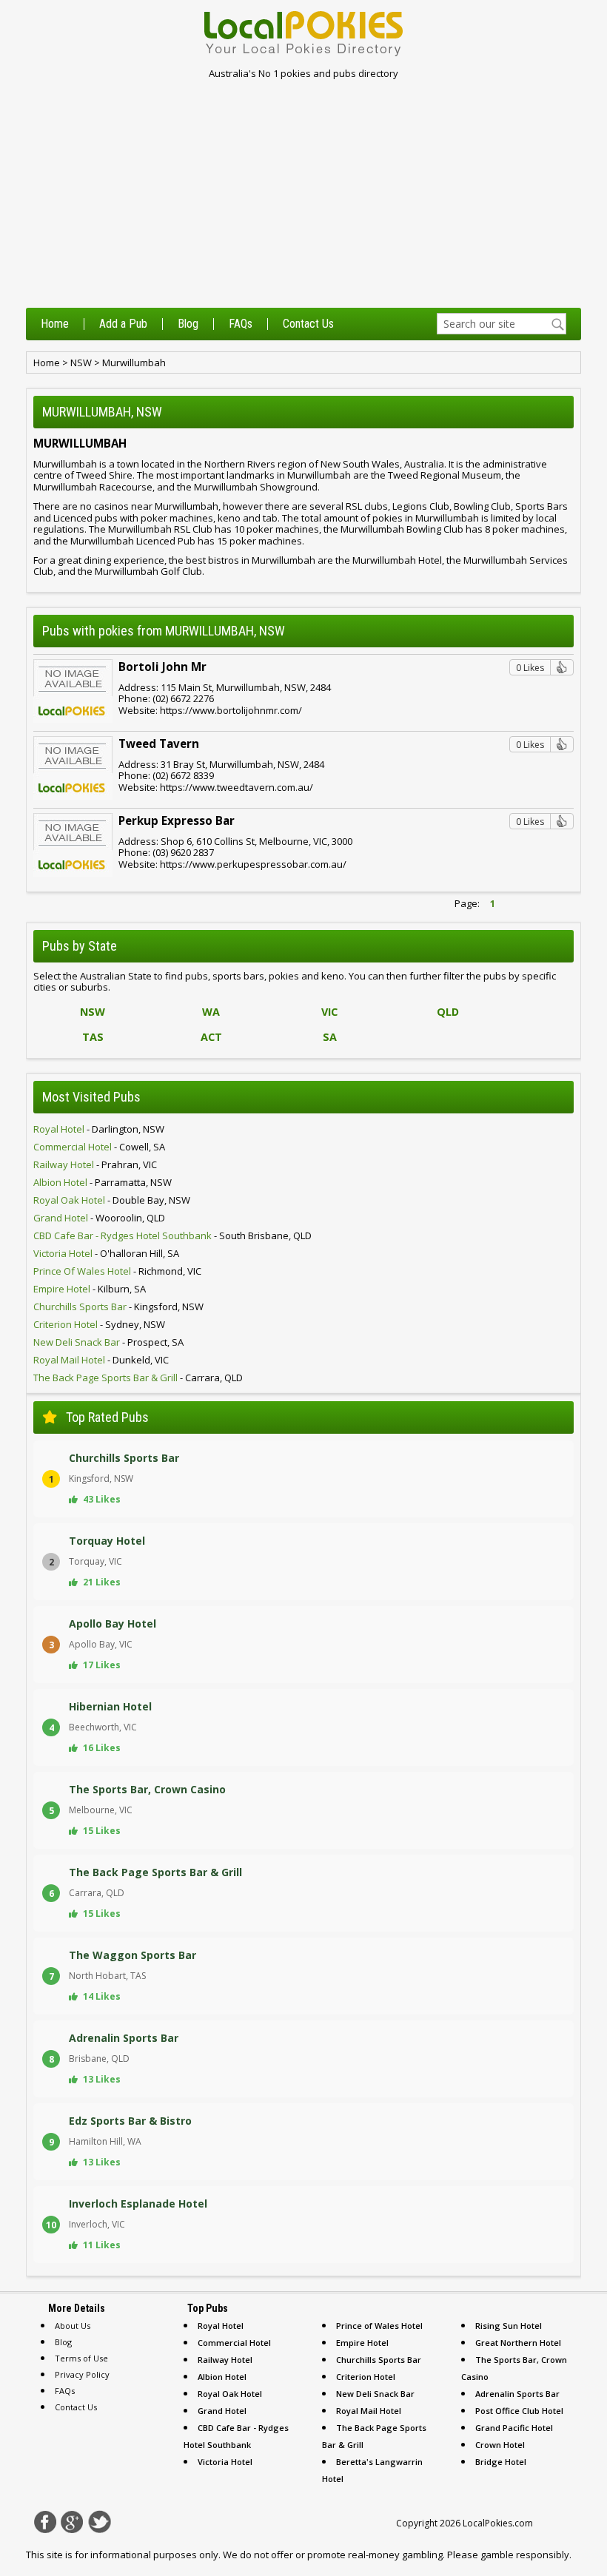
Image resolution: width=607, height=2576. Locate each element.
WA (211, 1012)
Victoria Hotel (225, 2462)
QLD (448, 1012)
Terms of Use (81, 2358)
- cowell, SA (99, 1147)
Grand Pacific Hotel (514, 2428)
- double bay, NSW (112, 1200)
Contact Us (308, 324)
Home (55, 324)
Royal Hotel (221, 2326)
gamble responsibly (525, 2555)
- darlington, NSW (99, 1129)
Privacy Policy (82, 2374)
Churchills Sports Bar (379, 2360)
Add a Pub (123, 324)
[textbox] (502, 324)
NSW (81, 363)
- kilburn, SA (90, 1289)
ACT (211, 1037)
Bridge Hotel (501, 2462)
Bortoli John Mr (162, 667)
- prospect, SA (108, 1342)
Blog (188, 324)
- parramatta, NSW (103, 1182)
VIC (329, 1012)
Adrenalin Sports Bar (517, 2394)
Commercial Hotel (234, 2343)
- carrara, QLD (138, 1378)
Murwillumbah (134, 363)
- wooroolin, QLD (99, 1218)
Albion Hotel (222, 2377)
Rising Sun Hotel (509, 2326)
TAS (93, 1037)
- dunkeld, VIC (101, 1360)
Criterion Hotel (366, 2377)
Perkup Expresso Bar (177, 820)
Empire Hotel (362, 2343)
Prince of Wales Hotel (379, 2326)
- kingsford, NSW (118, 1306)
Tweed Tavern (159, 744)
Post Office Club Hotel (519, 2411)
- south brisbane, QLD (172, 1235)
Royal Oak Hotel (230, 2394)
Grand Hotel (222, 2411)
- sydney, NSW (99, 1324)
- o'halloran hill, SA (106, 1253)
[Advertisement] (303, 197)
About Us (73, 2326)
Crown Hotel (500, 2445)
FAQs (241, 324)
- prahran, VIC (95, 1164)
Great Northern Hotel (518, 2343)
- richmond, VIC (117, 1271)
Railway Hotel (225, 2360)
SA (330, 1037)
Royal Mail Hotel (369, 2411)
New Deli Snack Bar (375, 2394)
